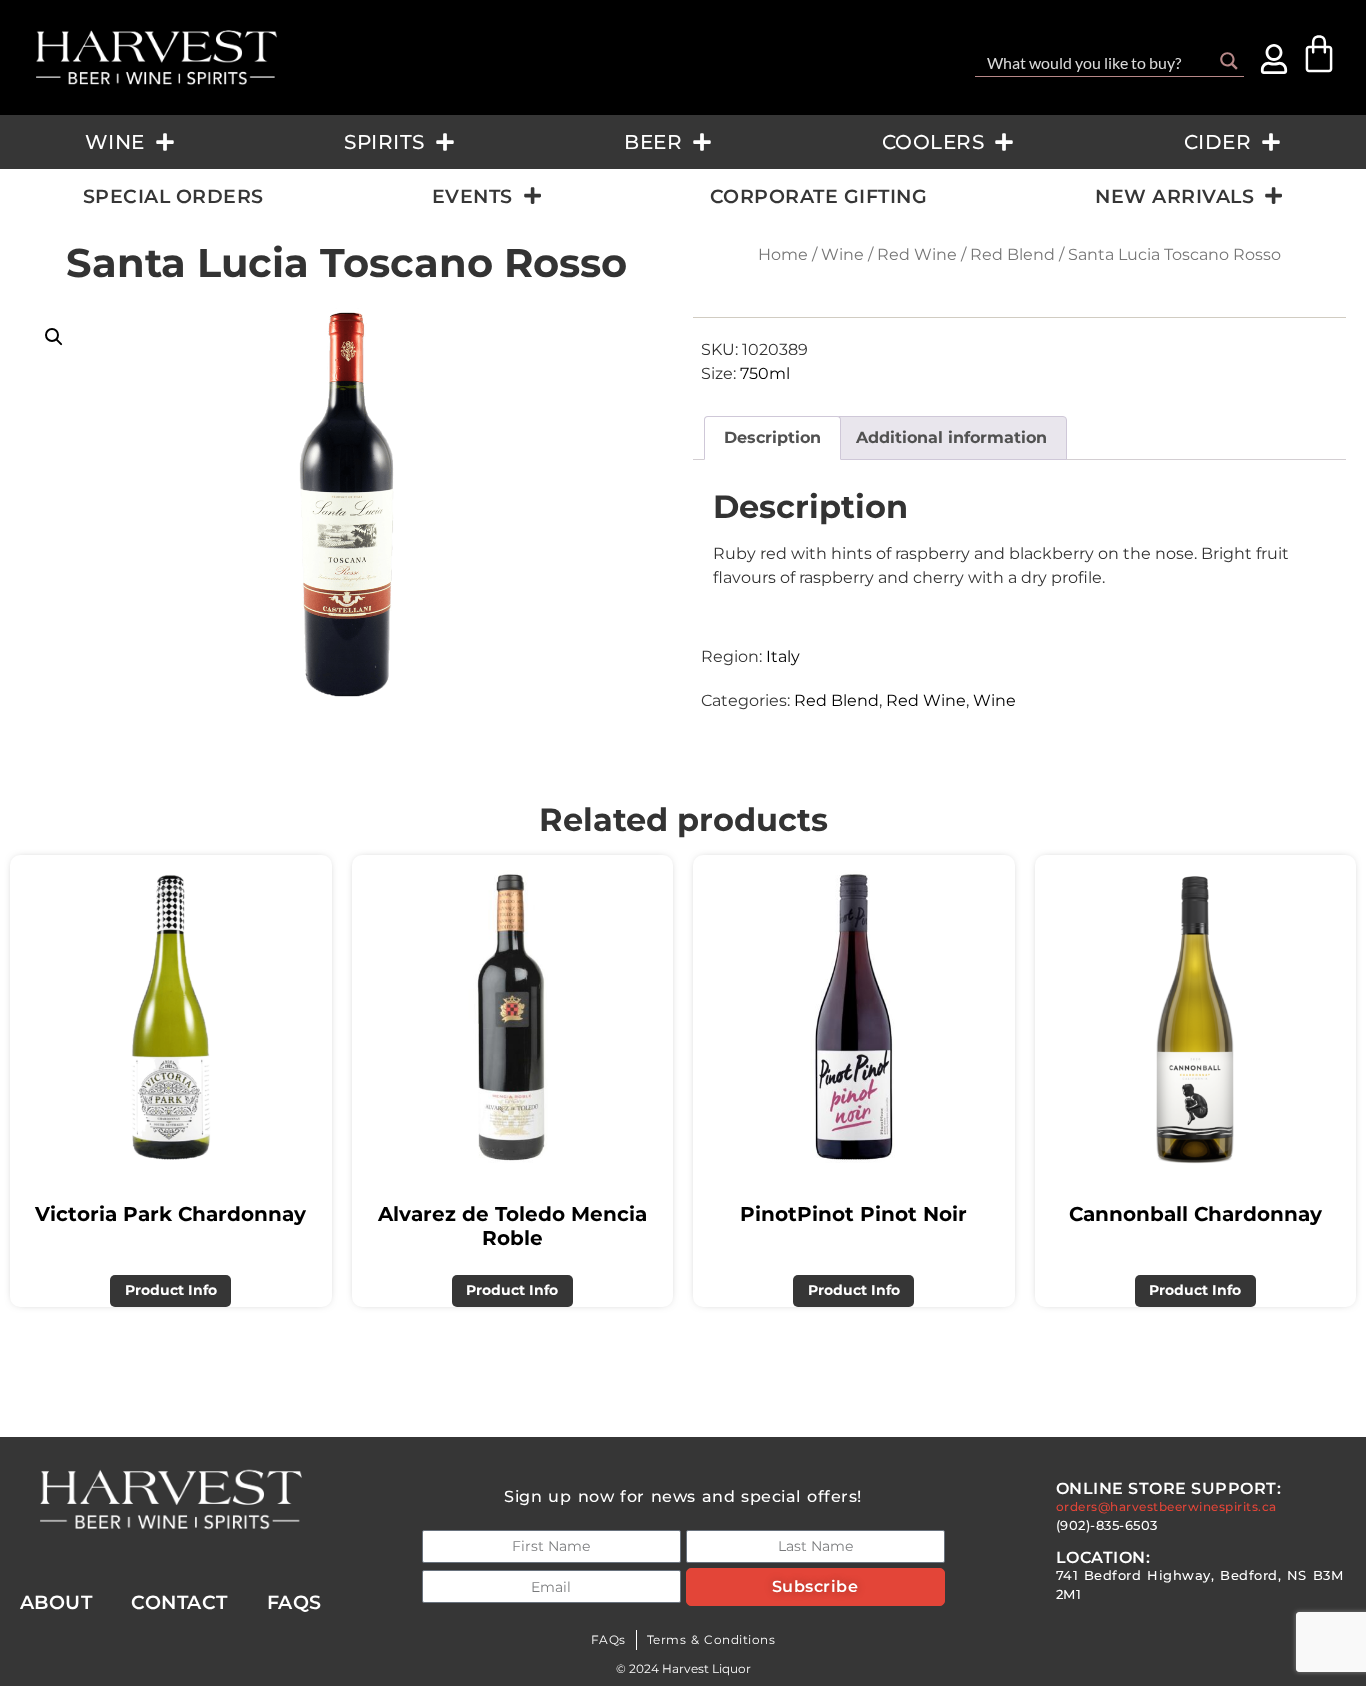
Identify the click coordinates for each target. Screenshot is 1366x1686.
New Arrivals (1174, 196)
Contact (179, 1602)
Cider (1218, 142)
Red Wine (917, 254)
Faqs (294, 1602)
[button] (54, 337)
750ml (765, 373)
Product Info (171, 1290)
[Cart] (1319, 54)
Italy (783, 656)
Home (783, 254)
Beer (653, 142)
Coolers (933, 142)
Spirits (384, 142)
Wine (115, 142)
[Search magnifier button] (1229, 61)
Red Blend (1012, 254)
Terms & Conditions (711, 1639)
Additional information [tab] (951, 437)
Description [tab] (772, 437)
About (56, 1602)
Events (472, 196)
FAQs (608, 1639)
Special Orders (173, 196)
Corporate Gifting (819, 196)
